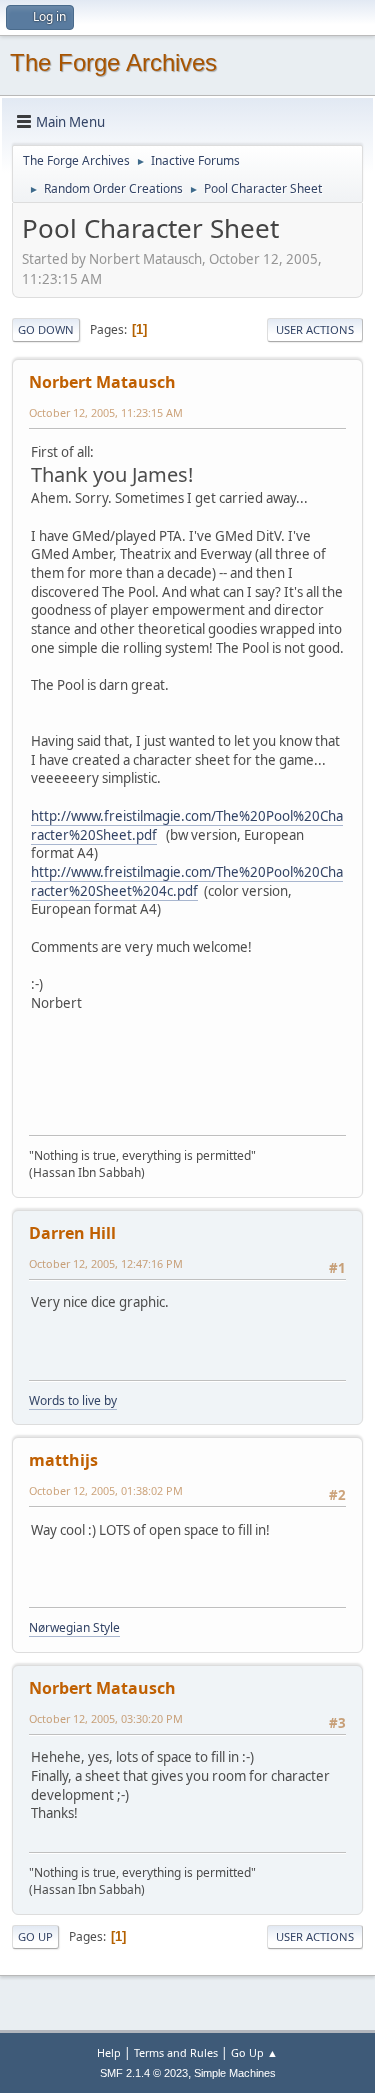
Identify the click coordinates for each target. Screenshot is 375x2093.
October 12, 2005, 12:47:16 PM (106, 1263)
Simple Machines (235, 2073)
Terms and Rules (176, 2052)
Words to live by (73, 1400)
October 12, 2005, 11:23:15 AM (106, 412)
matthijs (63, 1460)
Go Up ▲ (254, 2052)
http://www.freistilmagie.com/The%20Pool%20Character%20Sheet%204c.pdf (187, 881)
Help (109, 2052)
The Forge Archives (113, 62)
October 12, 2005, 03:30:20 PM (106, 1718)
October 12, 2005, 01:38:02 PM (106, 1490)
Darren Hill (72, 1233)
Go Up (35, 1936)
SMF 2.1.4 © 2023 (144, 2073)
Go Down (46, 329)
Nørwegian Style (74, 1627)
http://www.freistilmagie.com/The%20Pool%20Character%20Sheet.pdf (187, 825)
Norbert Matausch (102, 382)
